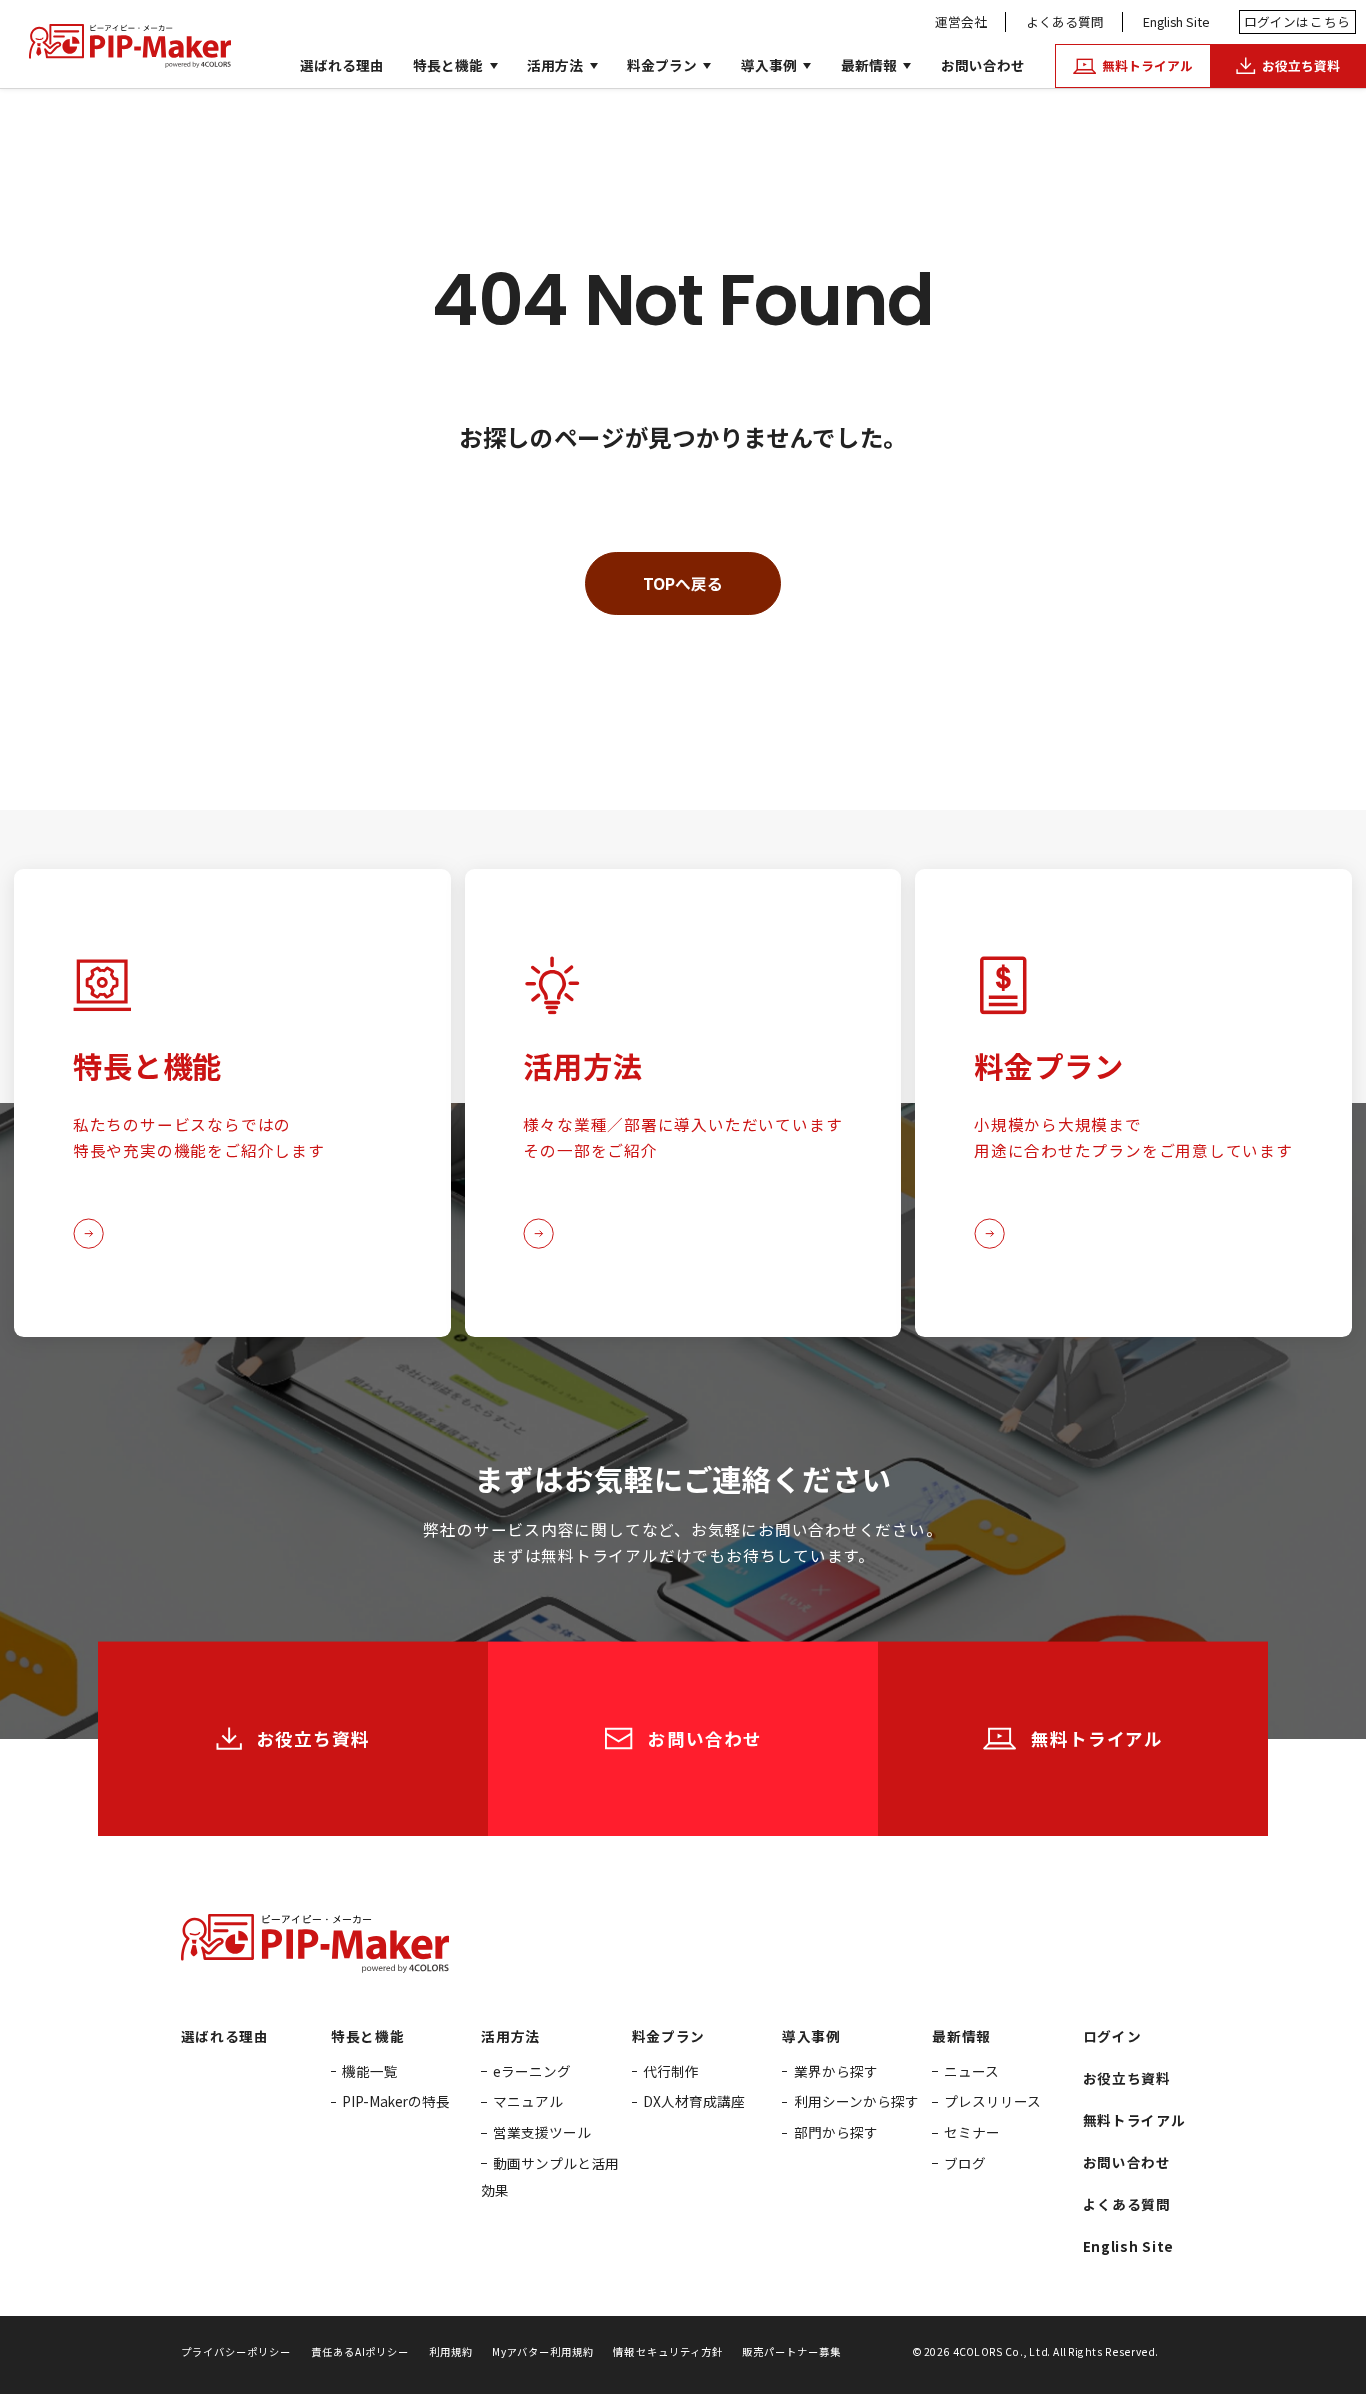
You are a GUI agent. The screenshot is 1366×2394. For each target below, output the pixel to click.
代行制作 (671, 2071)
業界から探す (836, 2071)
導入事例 (769, 65)
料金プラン (662, 65)
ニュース (971, 2071)
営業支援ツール (542, 2132)
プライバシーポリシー (236, 2351)
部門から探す (836, 2132)
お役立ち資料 (1127, 2078)
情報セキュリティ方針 (667, 2351)
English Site (1176, 21)
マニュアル (528, 2101)
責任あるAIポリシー (359, 2351)
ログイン (1297, 21)
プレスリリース (992, 2101)
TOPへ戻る (683, 583)
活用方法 (555, 65)
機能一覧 (370, 2071)
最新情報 (869, 65)
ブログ (965, 2163)
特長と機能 (448, 65)
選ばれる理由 (342, 65)
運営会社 (961, 21)
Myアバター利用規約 (543, 2351)
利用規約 (450, 2351)
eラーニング (532, 2071)
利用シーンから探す (856, 2101)
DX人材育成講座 (694, 2101)
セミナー (972, 2132)
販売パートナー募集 (791, 2351)
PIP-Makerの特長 (396, 2101)
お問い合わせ (983, 65)
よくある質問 (1065, 21)
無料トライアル (1134, 2120)
